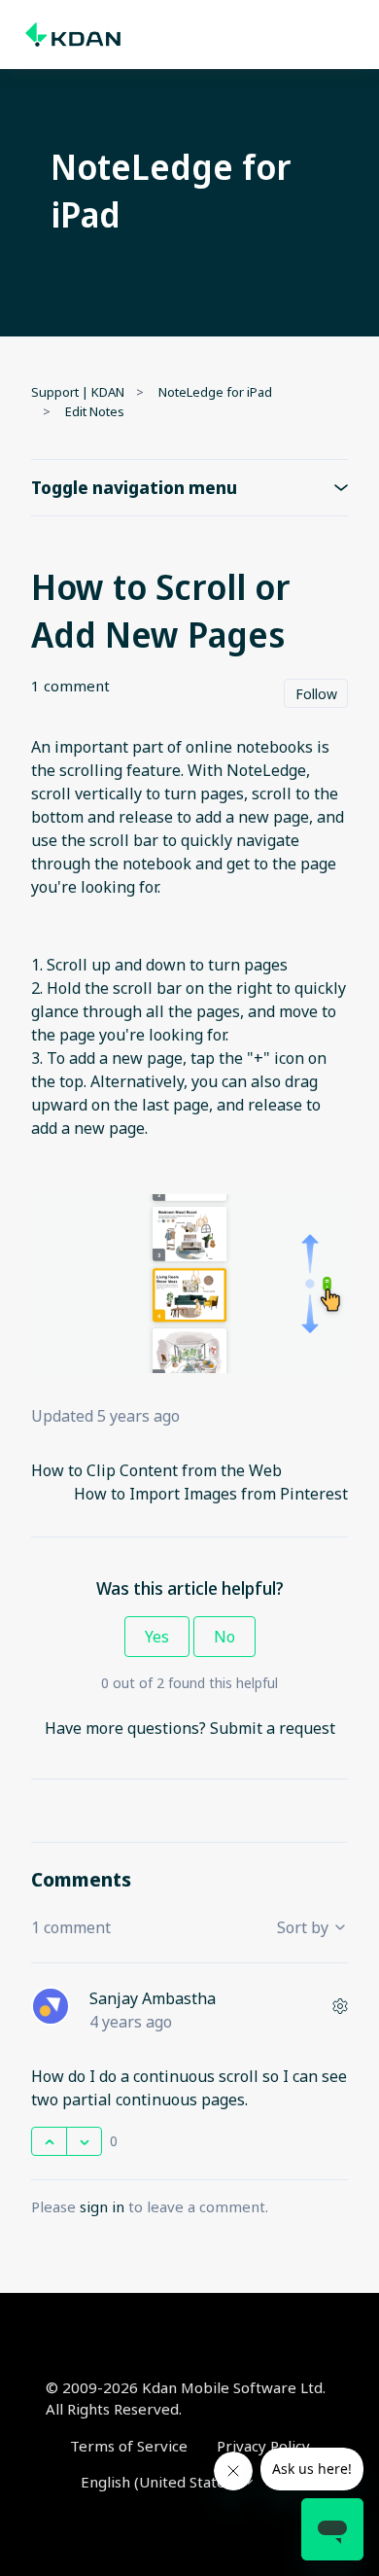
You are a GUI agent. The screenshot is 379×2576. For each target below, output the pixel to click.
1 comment (70, 686)
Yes (157, 1637)
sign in (102, 2206)
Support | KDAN (78, 392)
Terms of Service (129, 2446)
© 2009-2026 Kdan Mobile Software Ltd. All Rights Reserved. (186, 2399)
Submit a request (273, 1728)
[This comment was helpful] (49, 2141)
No (224, 1637)
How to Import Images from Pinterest (211, 1494)
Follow (316, 694)
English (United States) (161, 2482)
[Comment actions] (340, 2006)
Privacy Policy (263, 2446)
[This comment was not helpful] (84, 2141)
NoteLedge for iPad (215, 392)
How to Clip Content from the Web (156, 1470)
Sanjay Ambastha (153, 1998)
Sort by (305, 1927)
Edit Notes (95, 411)
